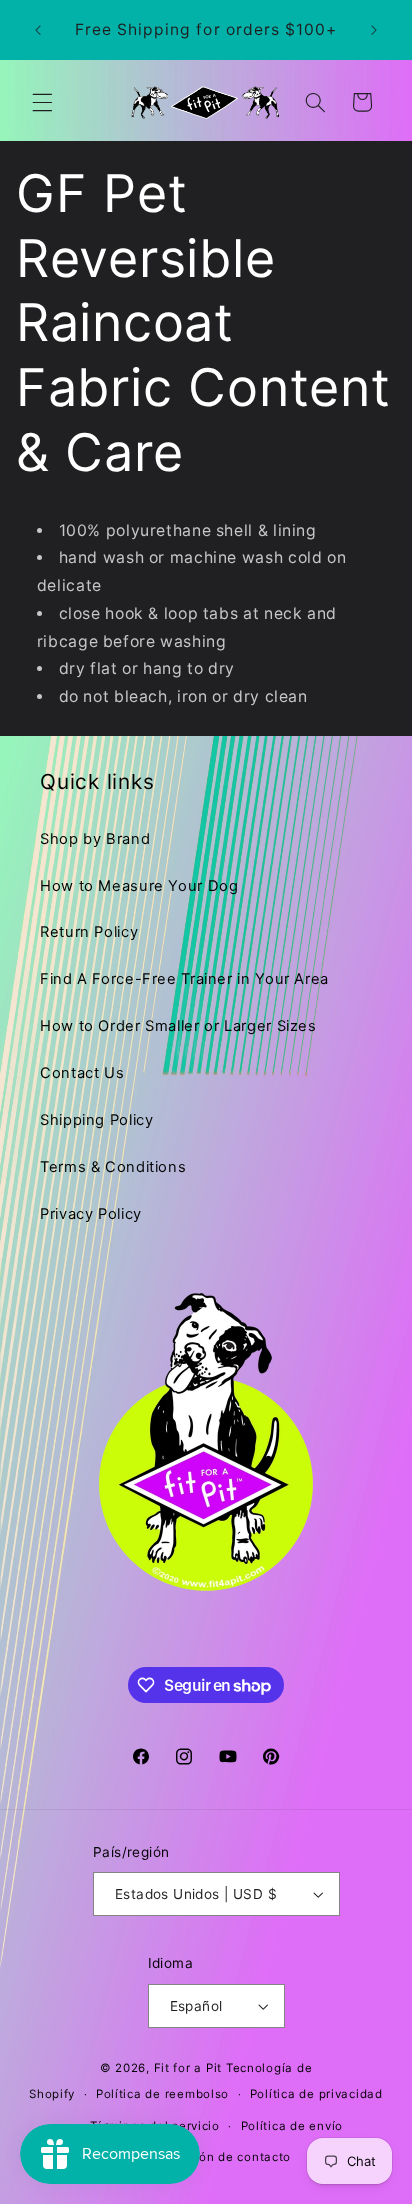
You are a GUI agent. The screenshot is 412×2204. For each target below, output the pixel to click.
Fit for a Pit (188, 2068)
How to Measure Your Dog (139, 886)
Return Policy (89, 932)
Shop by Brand (95, 839)
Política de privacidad (316, 2094)
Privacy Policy (91, 1214)
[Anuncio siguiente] (374, 30)
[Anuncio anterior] (38, 30)
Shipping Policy (96, 1120)
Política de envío (292, 2126)
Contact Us (82, 1073)
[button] (42, 102)
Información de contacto (216, 2157)
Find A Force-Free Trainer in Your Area (184, 979)
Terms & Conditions (113, 1167)
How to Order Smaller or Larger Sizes (178, 1026)
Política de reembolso (162, 2094)
